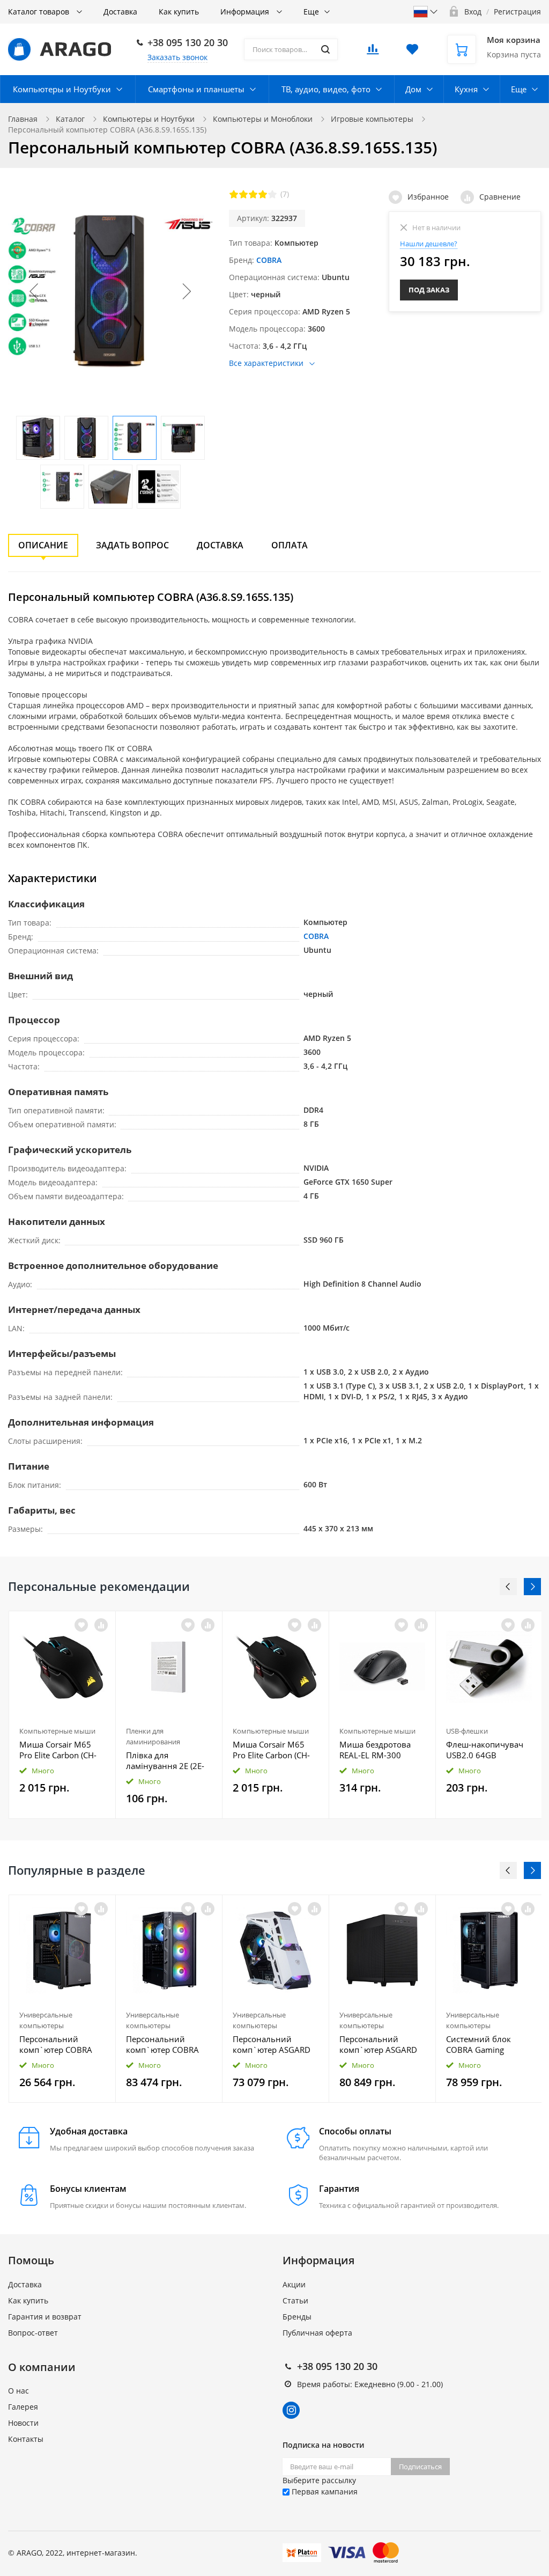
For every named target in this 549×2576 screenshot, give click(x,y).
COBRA (269, 260)
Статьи (295, 2300)
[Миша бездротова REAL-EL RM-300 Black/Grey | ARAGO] (382, 1667)
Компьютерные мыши (57, 1731)
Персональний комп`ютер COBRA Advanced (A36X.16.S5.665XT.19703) (62, 2044)
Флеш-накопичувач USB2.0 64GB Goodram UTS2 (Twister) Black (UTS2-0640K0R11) (486, 1750)
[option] (62, 1715)
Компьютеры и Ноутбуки (62, 89)
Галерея (23, 2407)
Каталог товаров (40, 12)
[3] (253, 194)
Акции (294, 2284)
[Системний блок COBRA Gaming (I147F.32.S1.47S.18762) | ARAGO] (489, 1950)
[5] (272, 194)
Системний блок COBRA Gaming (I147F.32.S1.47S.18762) (489, 2044)
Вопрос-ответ (33, 2333)
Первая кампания (324, 2491)
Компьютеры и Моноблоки (263, 119)
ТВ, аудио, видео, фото (326, 89)
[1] (234, 194)
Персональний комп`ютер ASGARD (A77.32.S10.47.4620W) (382, 2044)
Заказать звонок (177, 57)
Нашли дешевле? (429, 244)
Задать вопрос (132, 545)
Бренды (297, 2317)
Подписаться (420, 2467)
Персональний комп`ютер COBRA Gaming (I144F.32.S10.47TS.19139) (169, 2044)
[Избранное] (81, 1909)
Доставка (120, 12)
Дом (413, 89)
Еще (311, 12)
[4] (263, 194)
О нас (18, 2391)
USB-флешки (467, 1731)
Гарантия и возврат (45, 2317)
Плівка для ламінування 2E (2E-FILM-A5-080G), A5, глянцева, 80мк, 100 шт (165, 1760)
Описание (43, 545)
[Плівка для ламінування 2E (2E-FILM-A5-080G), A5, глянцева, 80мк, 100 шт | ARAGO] (169, 1667)
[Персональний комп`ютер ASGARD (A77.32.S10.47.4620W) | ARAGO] (382, 1950)
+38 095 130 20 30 (188, 42)
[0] (373, 52)
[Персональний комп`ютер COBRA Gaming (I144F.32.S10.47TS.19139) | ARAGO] (169, 1950)
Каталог (70, 119)
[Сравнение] (101, 1625)
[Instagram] (291, 2410)
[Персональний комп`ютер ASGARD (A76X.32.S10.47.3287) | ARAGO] (276, 1950)
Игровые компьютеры (372, 119)
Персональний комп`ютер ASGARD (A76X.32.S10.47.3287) (275, 2044)
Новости (23, 2423)
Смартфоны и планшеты (196, 89)
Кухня (466, 89)
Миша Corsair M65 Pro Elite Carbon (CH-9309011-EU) (58, 1750)
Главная (23, 119)
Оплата (290, 545)
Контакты (26, 2439)
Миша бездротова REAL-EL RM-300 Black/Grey (375, 1750)
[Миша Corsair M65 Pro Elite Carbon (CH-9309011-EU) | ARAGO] (62, 1667)
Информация (246, 12)
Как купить (179, 12)
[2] (243, 194)
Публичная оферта (317, 2333)
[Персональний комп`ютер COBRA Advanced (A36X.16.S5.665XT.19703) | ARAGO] (62, 1950)
